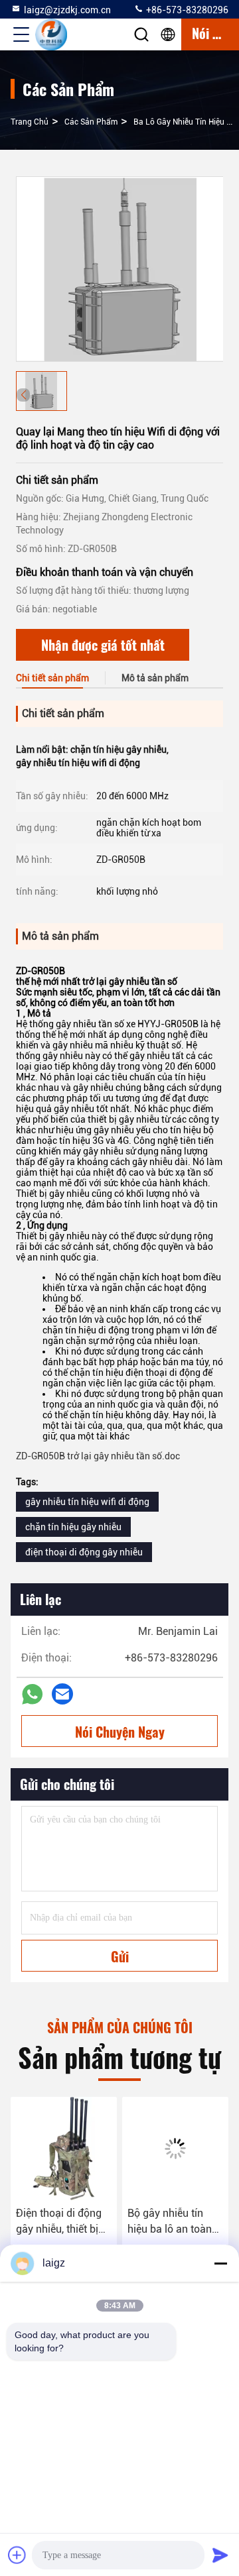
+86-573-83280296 (186, 10)
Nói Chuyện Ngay (120, 1732)
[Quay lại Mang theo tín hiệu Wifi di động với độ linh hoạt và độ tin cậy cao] (120, 269)
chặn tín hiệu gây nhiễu (73, 1527)
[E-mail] (62, 1694)
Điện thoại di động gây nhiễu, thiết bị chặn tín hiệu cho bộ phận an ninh (63, 2222)
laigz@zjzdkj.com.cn (67, 10)
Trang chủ (30, 122)
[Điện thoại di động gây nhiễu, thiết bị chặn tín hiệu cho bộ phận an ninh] (64, 2149)
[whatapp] (32, 1694)
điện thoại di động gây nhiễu (84, 1552)
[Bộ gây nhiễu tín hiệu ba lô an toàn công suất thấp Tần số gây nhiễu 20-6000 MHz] (175, 2149)
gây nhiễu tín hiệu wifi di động (87, 1502)
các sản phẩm (91, 122)
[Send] (220, 2555)
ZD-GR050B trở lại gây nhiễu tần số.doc (98, 1456)
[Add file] (17, 2555)
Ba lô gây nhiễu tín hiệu (179, 122)
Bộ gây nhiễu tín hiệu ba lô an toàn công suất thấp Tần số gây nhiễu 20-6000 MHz (173, 2222)
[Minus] (220, 2263)
